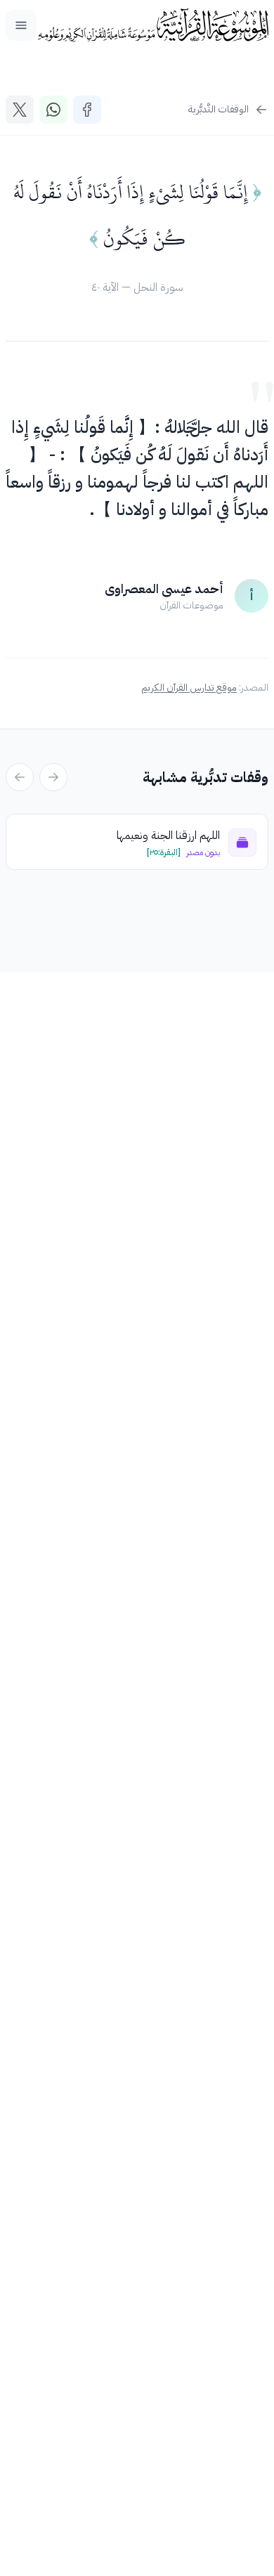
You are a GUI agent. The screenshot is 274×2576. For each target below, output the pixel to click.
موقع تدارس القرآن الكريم (189, 688)
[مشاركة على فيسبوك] (87, 110)
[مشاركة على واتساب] (53, 110)
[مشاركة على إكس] (20, 110)
